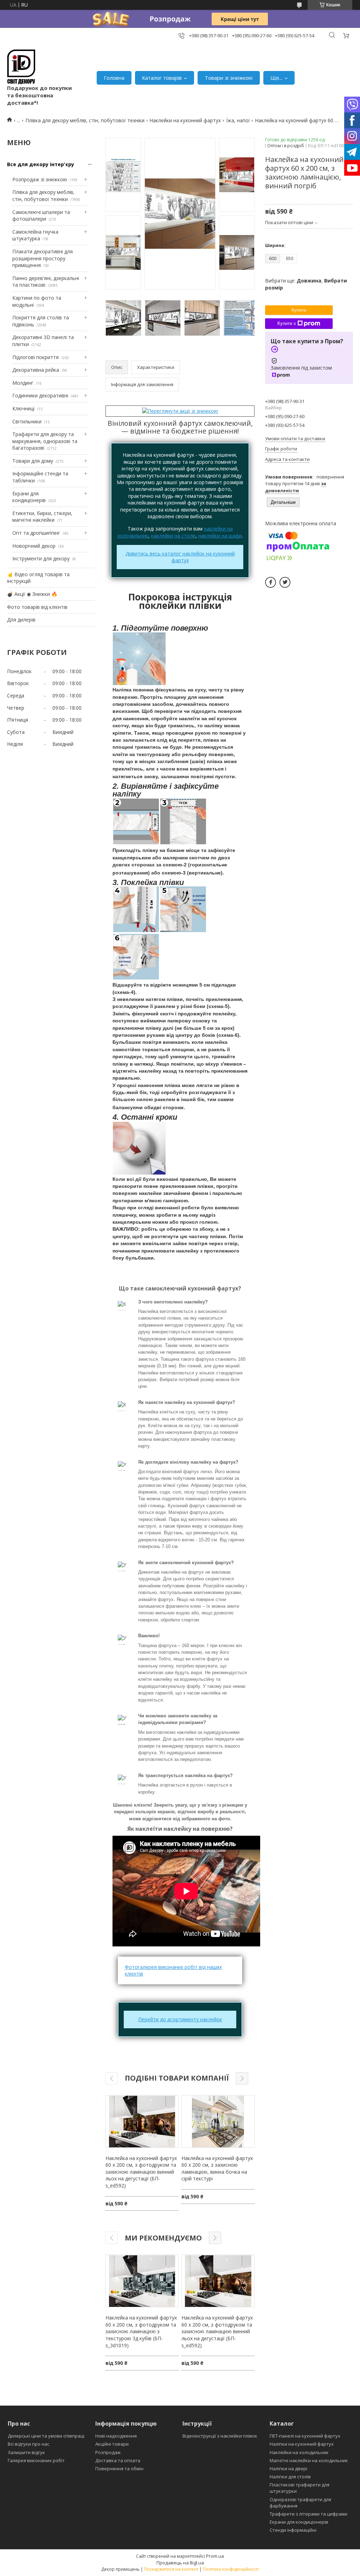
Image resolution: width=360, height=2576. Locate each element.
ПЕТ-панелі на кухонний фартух (305, 2436)
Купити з (287, 323)
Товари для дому (33, 461)
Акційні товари (112, 2444)
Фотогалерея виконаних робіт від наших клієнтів (173, 1970)
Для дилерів (21, 620)
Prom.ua (215, 2556)
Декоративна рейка (36, 370)
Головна (114, 78)
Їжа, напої (238, 120)
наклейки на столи (173, 536)
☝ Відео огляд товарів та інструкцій (38, 578)
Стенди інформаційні (293, 2530)
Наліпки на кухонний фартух (302, 2444)
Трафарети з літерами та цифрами (308, 2514)
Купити (299, 310)
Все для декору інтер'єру (41, 164)
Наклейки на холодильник (299, 2452)
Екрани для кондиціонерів (29, 497)
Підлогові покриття (36, 357)
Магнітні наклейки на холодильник (309, 2460)
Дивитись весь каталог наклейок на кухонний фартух (180, 557)
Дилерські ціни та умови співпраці (46, 2436)
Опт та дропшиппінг (36, 533)
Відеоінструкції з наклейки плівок (220, 2436)
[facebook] (271, 582)
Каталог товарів (162, 78)
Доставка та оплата (118, 2460)
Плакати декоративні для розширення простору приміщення (43, 258)
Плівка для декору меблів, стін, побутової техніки (85, 120)
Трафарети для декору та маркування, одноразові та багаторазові (45, 441)
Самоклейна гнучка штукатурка (35, 235)
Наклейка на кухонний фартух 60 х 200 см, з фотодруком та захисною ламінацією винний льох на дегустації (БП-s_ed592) (141, 2172)
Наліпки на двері (288, 2468)
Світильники (27, 421)
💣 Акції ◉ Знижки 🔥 (32, 594)
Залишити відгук (26, 2452)
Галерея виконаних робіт (36, 2460)
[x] (285, 582)
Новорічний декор (34, 546)
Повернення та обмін (119, 2468)
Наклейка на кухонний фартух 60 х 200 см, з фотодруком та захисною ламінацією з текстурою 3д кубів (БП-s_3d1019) (141, 2331)
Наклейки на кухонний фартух (185, 120)
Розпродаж (108, 2452)
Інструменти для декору (41, 558)
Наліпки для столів (290, 2477)
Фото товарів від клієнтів (37, 607)
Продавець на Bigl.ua (180, 2563)
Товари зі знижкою (229, 78)
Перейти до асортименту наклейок (180, 2019)
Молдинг (23, 383)
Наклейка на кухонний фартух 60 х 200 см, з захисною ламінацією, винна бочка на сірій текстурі (217, 2168)
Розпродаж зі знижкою (40, 179)
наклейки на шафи (220, 536)
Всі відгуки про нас (28, 2444)
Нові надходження (116, 2436)
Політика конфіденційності (231, 2569)
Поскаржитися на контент (171, 2569)
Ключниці (23, 408)
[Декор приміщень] (21, 67)
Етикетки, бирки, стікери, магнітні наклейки (42, 517)
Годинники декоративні (40, 395)
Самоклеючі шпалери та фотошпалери (41, 216)
